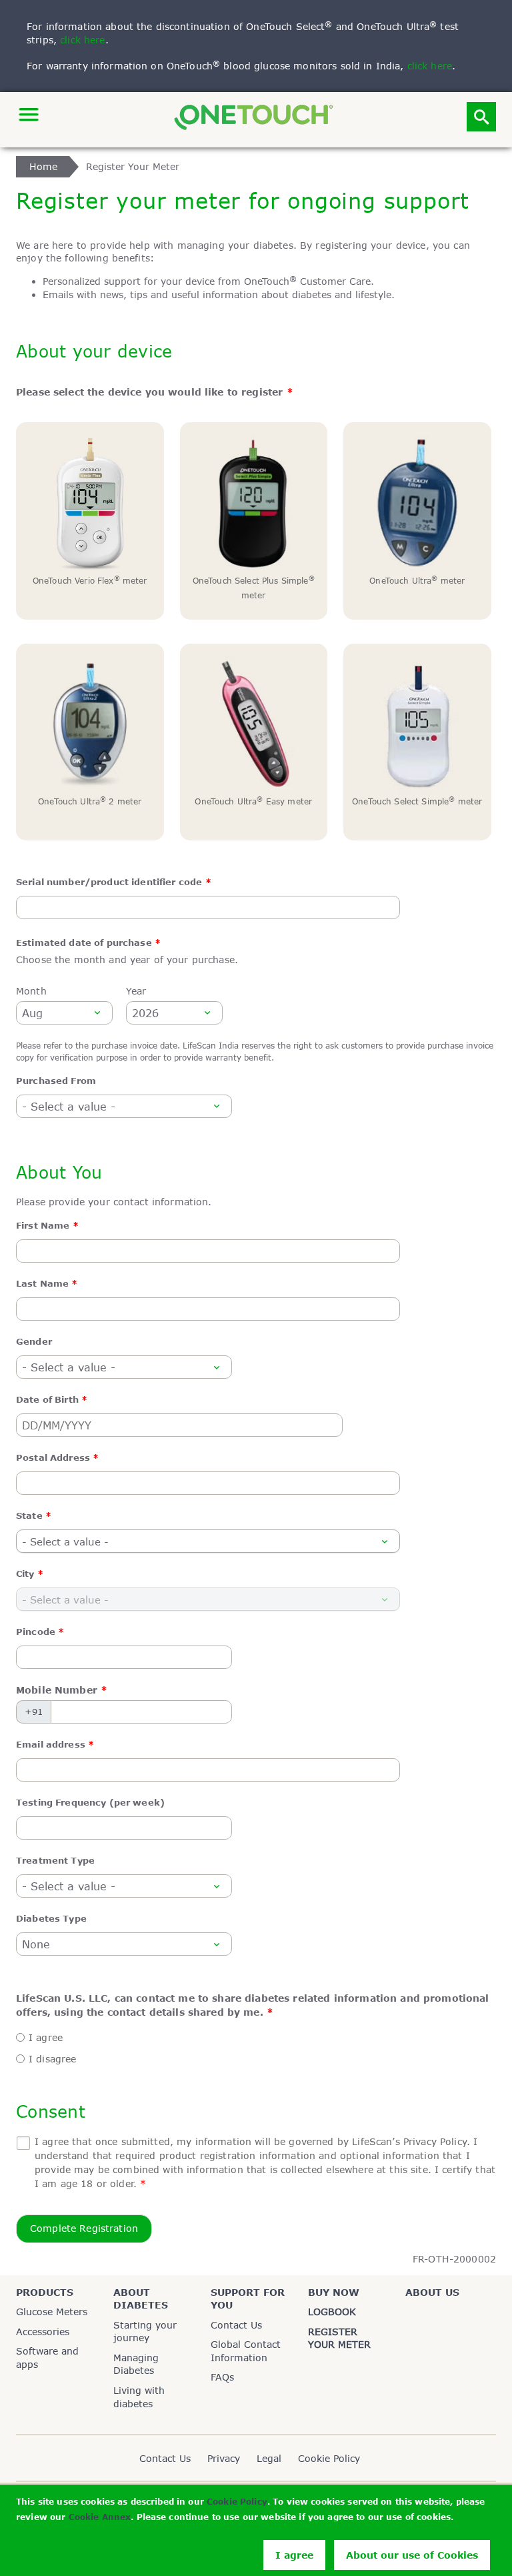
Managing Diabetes (136, 2364)
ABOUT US (432, 2292)
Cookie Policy (237, 2502)
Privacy (224, 2458)
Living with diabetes (139, 2397)
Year (136, 991)
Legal (269, 2458)
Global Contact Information (246, 2351)
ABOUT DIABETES (141, 2299)
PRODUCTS (45, 2292)
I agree (294, 2555)
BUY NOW (334, 2292)
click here (82, 40)
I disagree (52, 2059)
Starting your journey (145, 2332)
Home (44, 166)
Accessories (43, 2332)
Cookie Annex (100, 2517)
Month (31, 991)
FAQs (222, 2377)
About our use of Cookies (412, 2555)
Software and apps (47, 2358)
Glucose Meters (52, 2312)
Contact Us (236, 2325)
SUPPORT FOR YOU (248, 2299)
